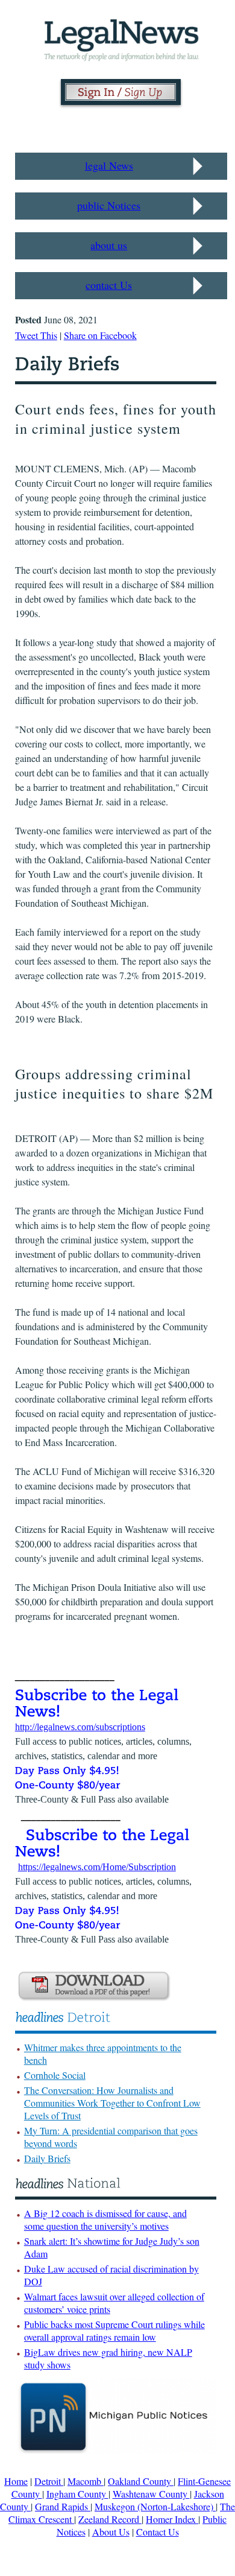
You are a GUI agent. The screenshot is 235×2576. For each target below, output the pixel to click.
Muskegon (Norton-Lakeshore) (155, 2506)
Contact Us (158, 2532)
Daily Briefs (47, 2158)
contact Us (109, 285)
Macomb (86, 2481)
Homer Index (172, 2519)
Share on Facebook (100, 335)
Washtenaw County (151, 2494)
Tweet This (36, 335)
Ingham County (77, 2494)
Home (16, 2481)
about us (109, 245)
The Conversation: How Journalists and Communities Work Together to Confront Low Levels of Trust (112, 2103)
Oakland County (141, 2481)
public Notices (109, 205)
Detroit (49, 2481)
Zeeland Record (110, 2519)
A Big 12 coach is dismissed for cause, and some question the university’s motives (105, 2219)
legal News (109, 165)
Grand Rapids (63, 2506)
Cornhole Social (55, 2075)
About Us (111, 2532)
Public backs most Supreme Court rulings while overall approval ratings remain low (114, 2330)
